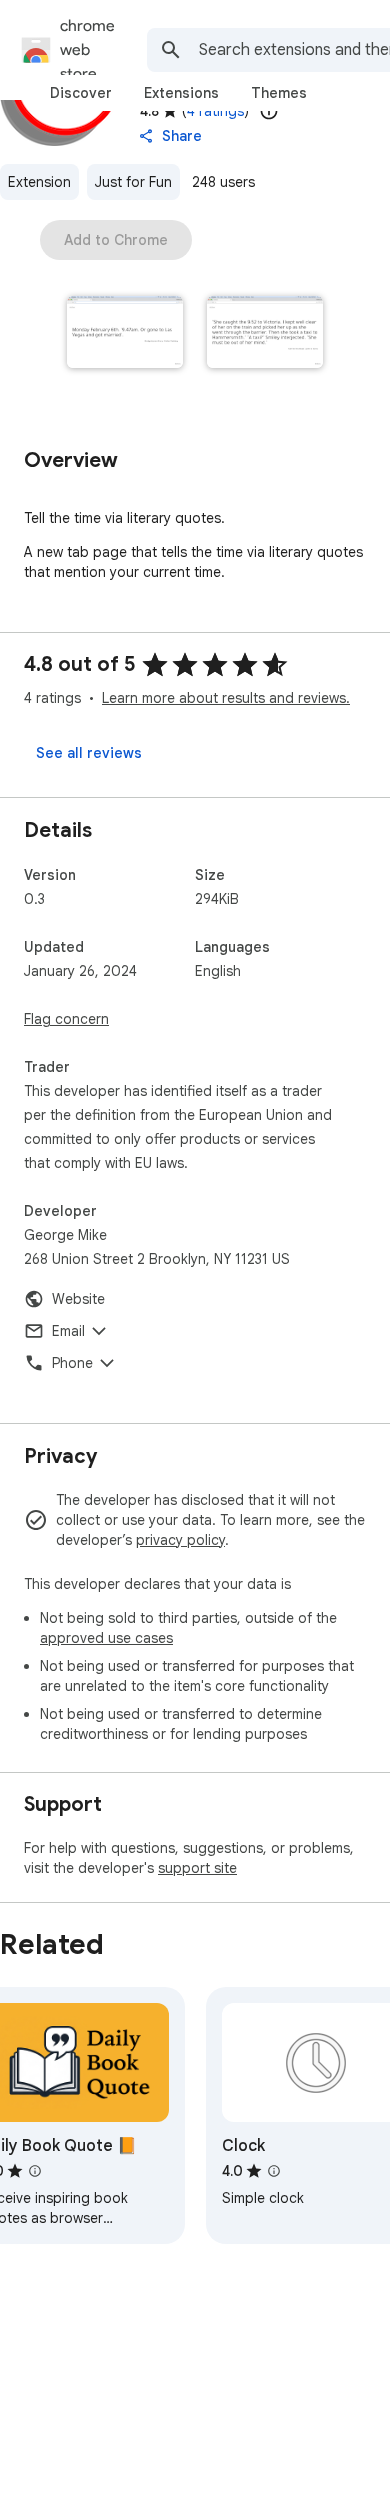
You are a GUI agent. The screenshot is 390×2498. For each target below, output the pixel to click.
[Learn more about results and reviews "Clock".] (274, 2171)
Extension (39, 182)
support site (197, 1868)
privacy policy (180, 1540)
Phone (72, 1363)
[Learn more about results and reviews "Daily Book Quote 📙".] (35, 2171)
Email (68, 1331)
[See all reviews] (89, 753)
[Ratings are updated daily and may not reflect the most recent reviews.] (269, 111)
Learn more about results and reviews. (226, 698)
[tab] (81, 93)
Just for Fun (133, 182)
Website (78, 1299)
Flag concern (66, 1019)
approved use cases (106, 1638)
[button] (125, 334)
